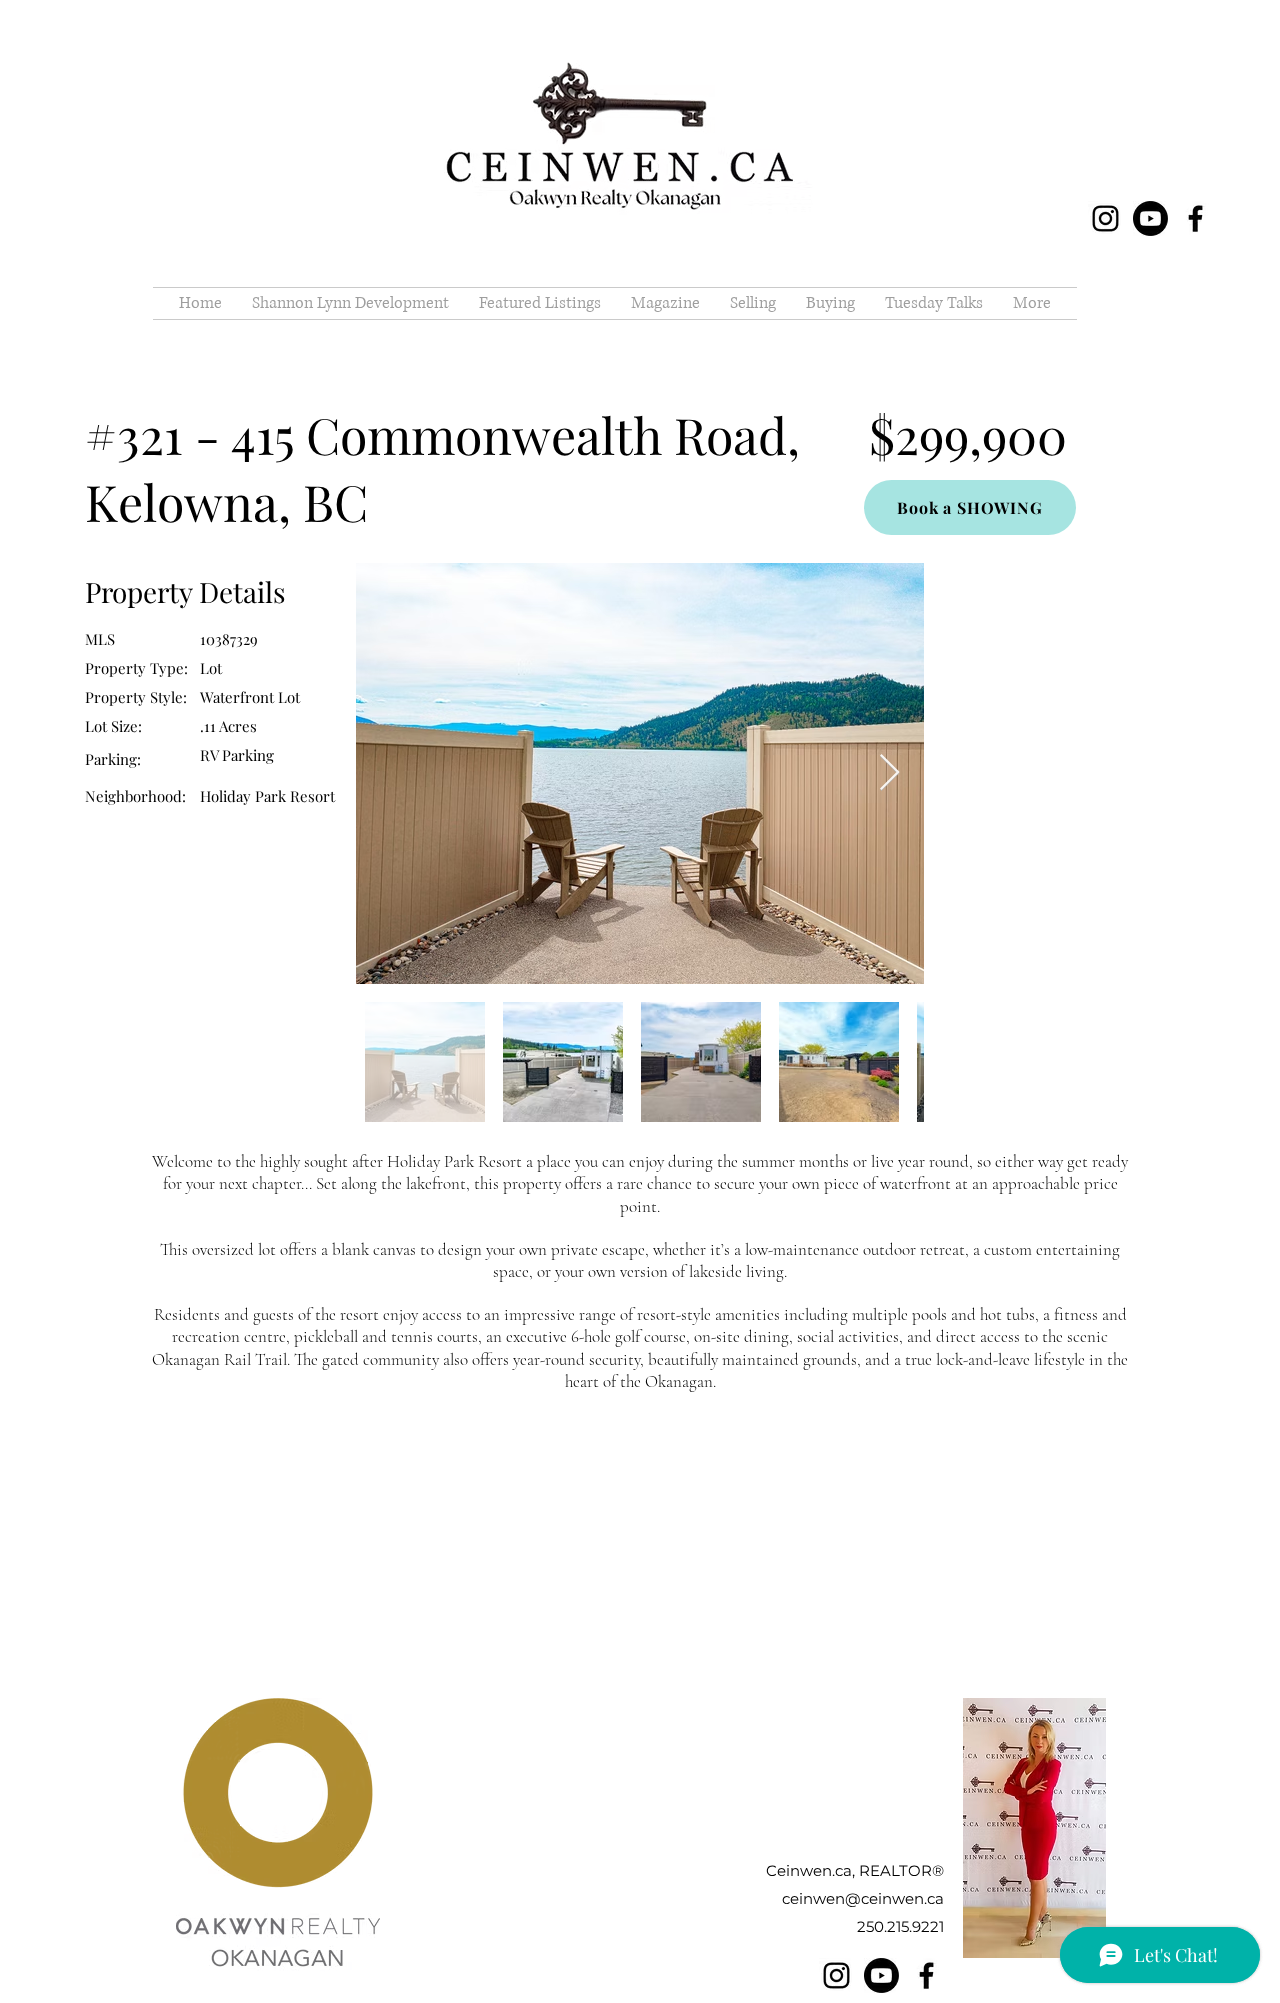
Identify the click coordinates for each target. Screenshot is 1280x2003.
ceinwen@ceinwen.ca (863, 1898)
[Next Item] (889, 773)
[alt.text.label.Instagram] (1105, 218)
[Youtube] (1150, 218)
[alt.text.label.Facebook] (1195, 218)
